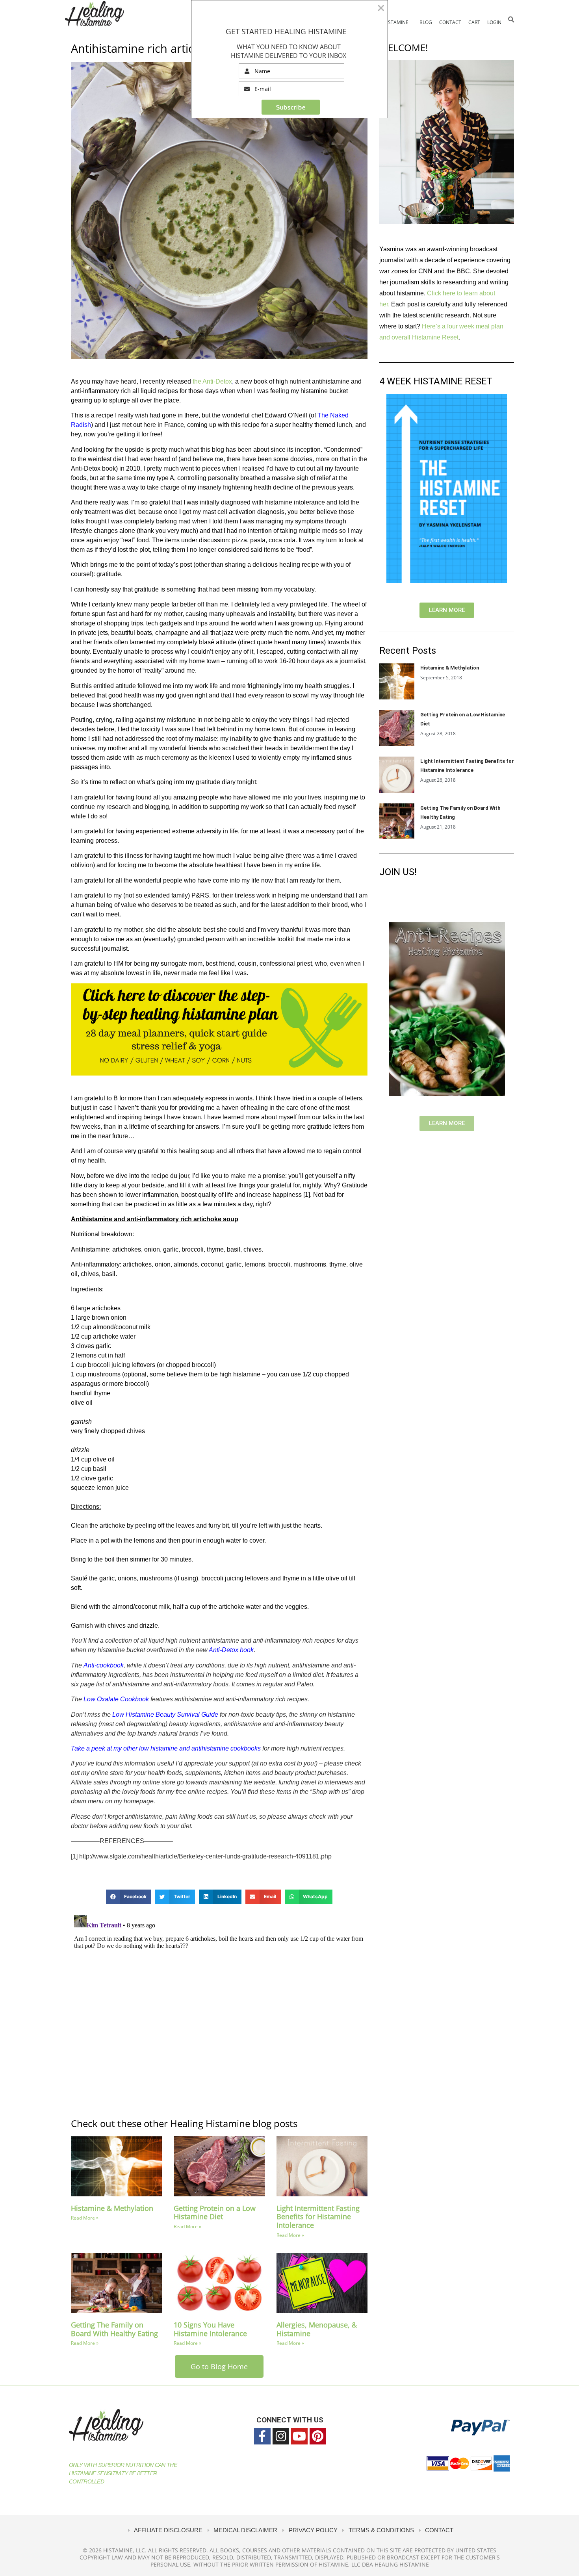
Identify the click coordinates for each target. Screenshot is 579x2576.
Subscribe (291, 107)
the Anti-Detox (212, 381)
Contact (450, 22)
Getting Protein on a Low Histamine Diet (215, 2213)
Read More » (85, 2218)
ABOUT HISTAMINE (387, 22)
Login (494, 22)
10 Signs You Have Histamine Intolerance (210, 2329)
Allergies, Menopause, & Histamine (317, 2329)
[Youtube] (299, 2436)
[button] (511, 19)
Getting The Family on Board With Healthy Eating (114, 2329)
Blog (426, 22)
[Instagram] (281, 2436)
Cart (474, 22)
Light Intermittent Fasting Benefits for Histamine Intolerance (318, 2217)
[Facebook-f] (262, 2436)
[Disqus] (219, 2010)
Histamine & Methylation (112, 2208)
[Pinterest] (318, 2436)
